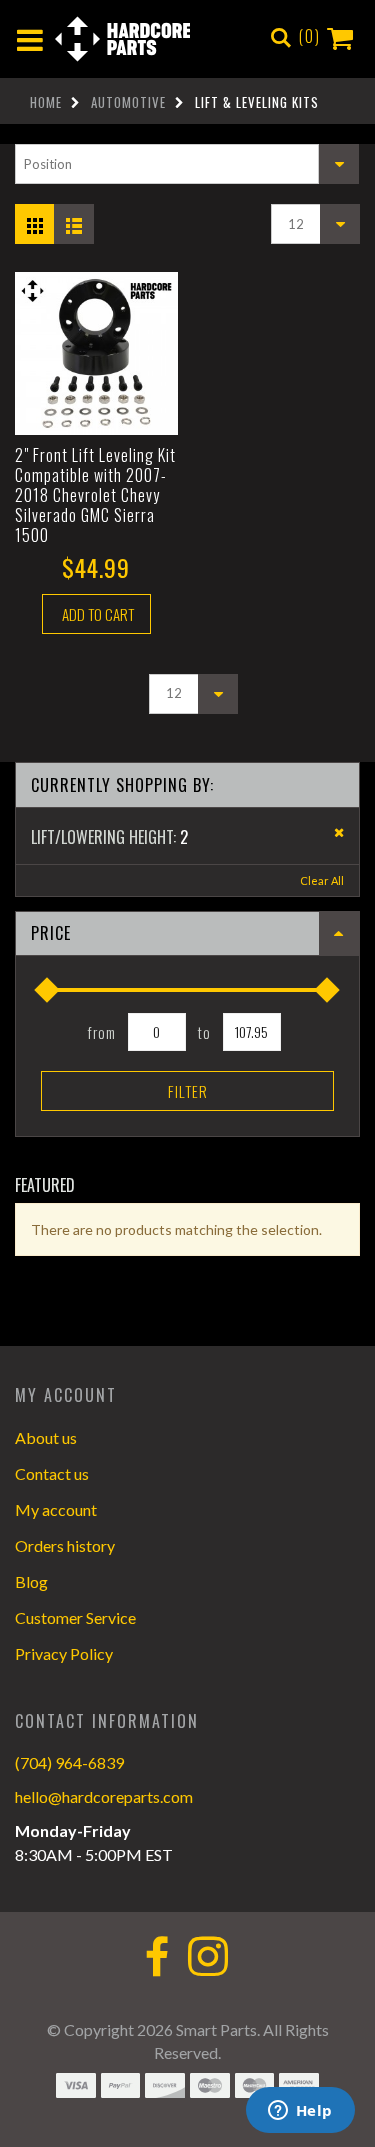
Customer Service (75, 1617)
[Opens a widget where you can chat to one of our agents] (300, 2112)
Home (46, 102)
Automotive (128, 102)
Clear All (322, 880)
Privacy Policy (64, 1653)
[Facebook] (157, 1959)
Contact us (52, 1473)
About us (46, 1437)
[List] (77, 218)
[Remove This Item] (332, 833)
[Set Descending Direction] (339, 164)
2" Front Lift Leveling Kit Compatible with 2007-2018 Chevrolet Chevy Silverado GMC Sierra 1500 (95, 495)
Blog (31, 1581)
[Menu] (30, 39)
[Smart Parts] (122, 39)
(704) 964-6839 (69, 1762)
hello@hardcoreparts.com (104, 1796)
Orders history (65, 1545)
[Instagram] (208, 1959)
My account (56, 1509)
